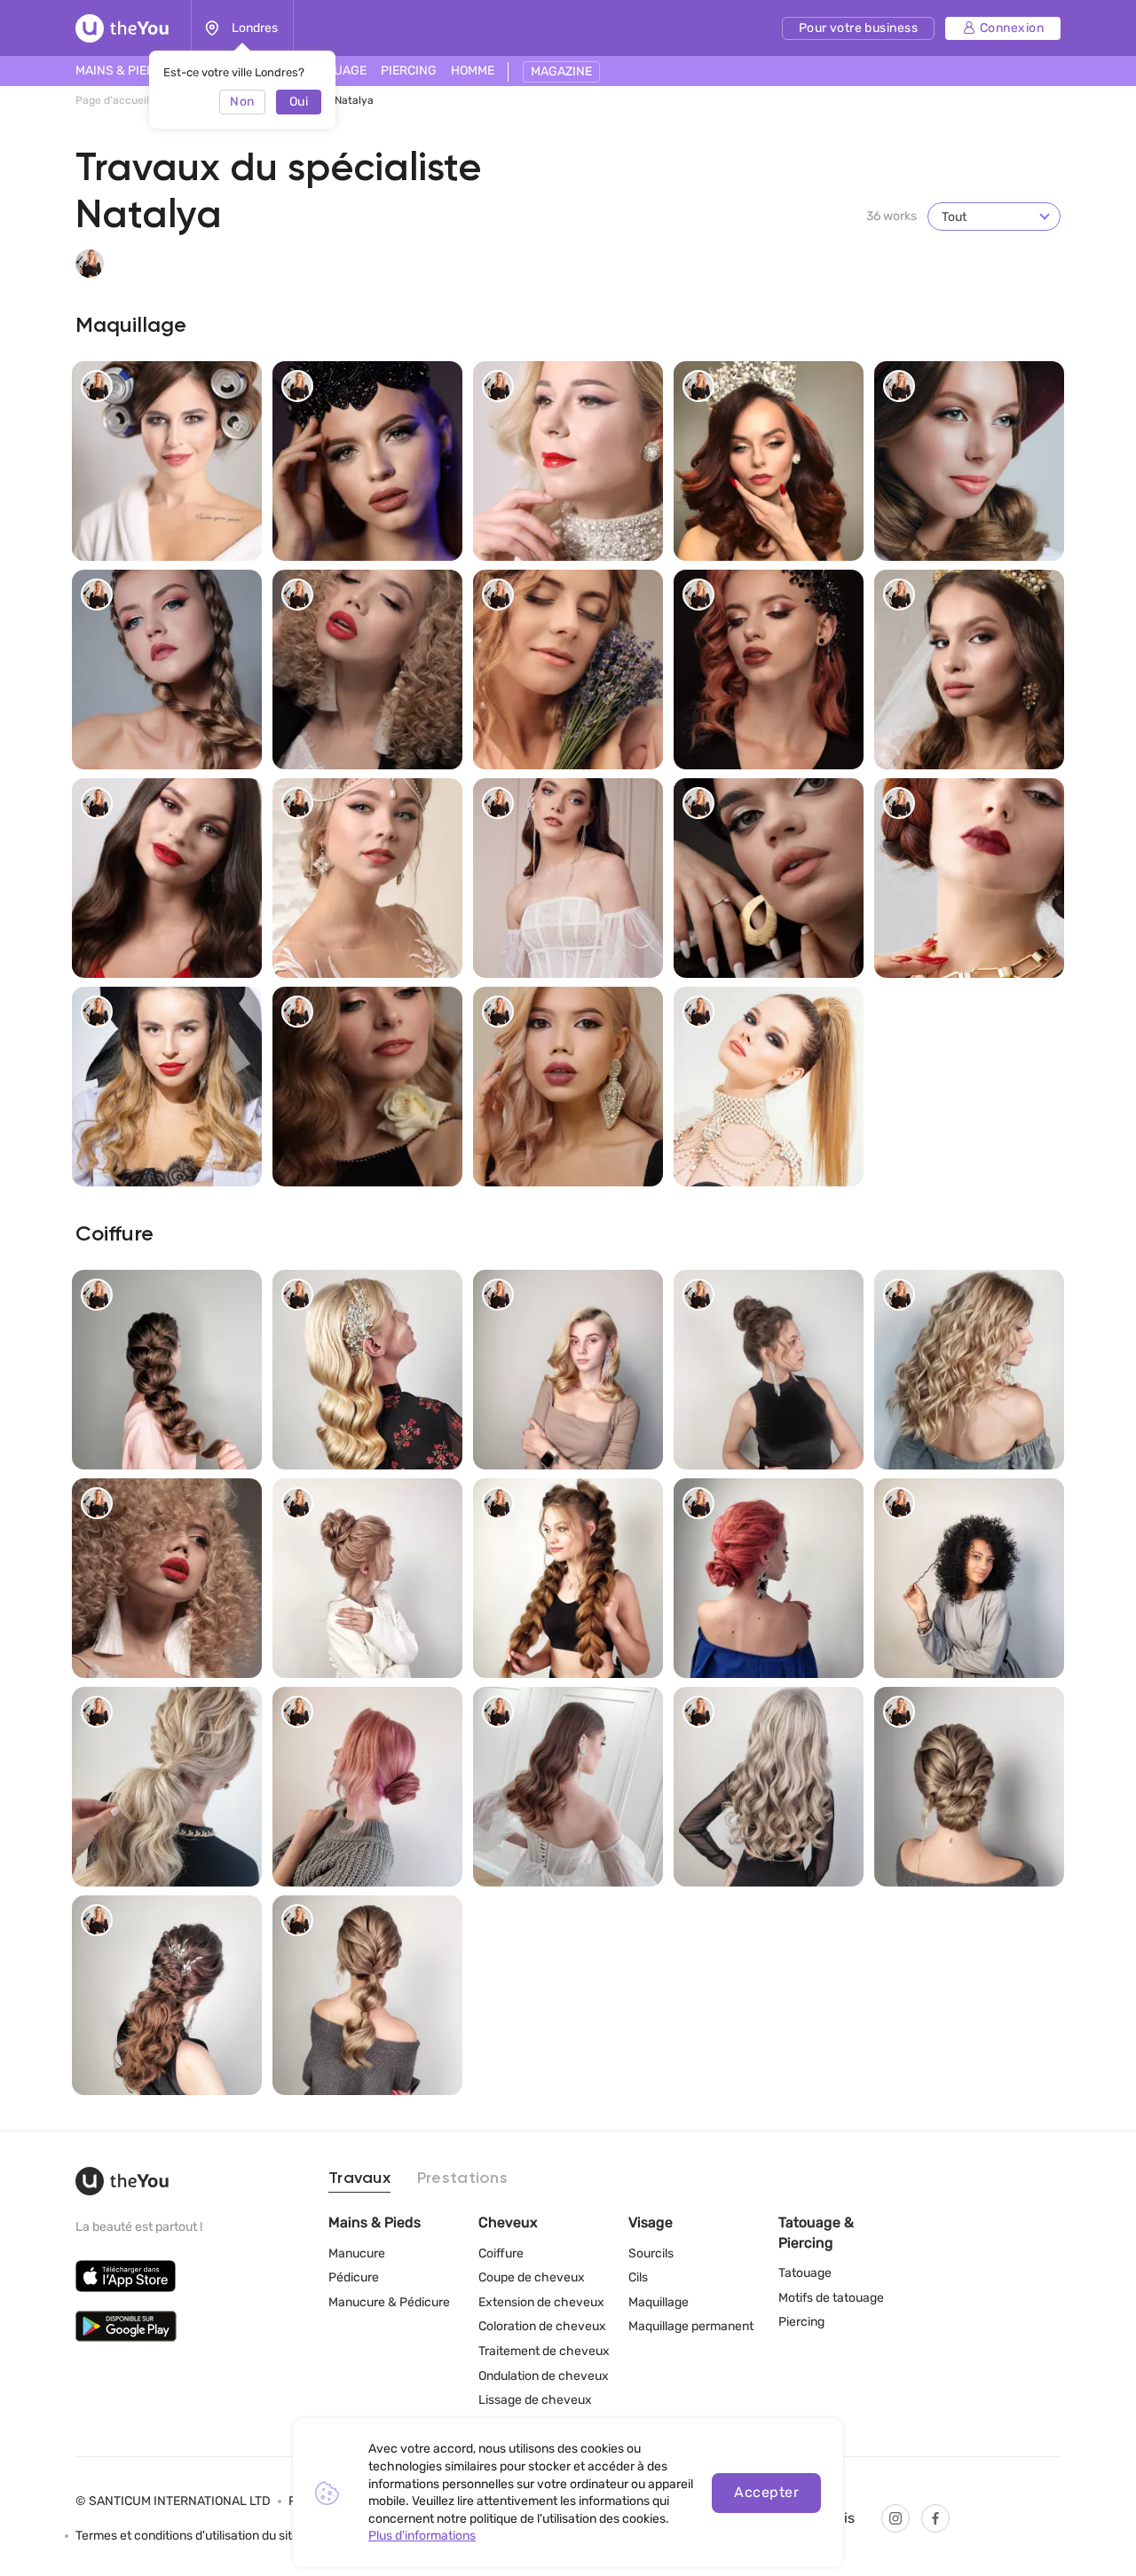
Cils (638, 2277)
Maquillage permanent (691, 2326)
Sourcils (651, 2253)
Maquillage (659, 2302)
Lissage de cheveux (535, 2400)
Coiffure (501, 2253)
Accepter (766, 2492)
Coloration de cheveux (542, 2326)
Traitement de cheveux (544, 2351)
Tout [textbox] (954, 217)
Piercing (801, 2322)
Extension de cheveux (541, 2302)
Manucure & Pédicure (389, 2302)
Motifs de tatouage (831, 2298)
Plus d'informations (422, 2536)
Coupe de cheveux (532, 2277)
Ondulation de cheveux (544, 2376)
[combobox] (994, 217)
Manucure (357, 2253)
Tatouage (805, 2273)
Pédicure (354, 2277)
